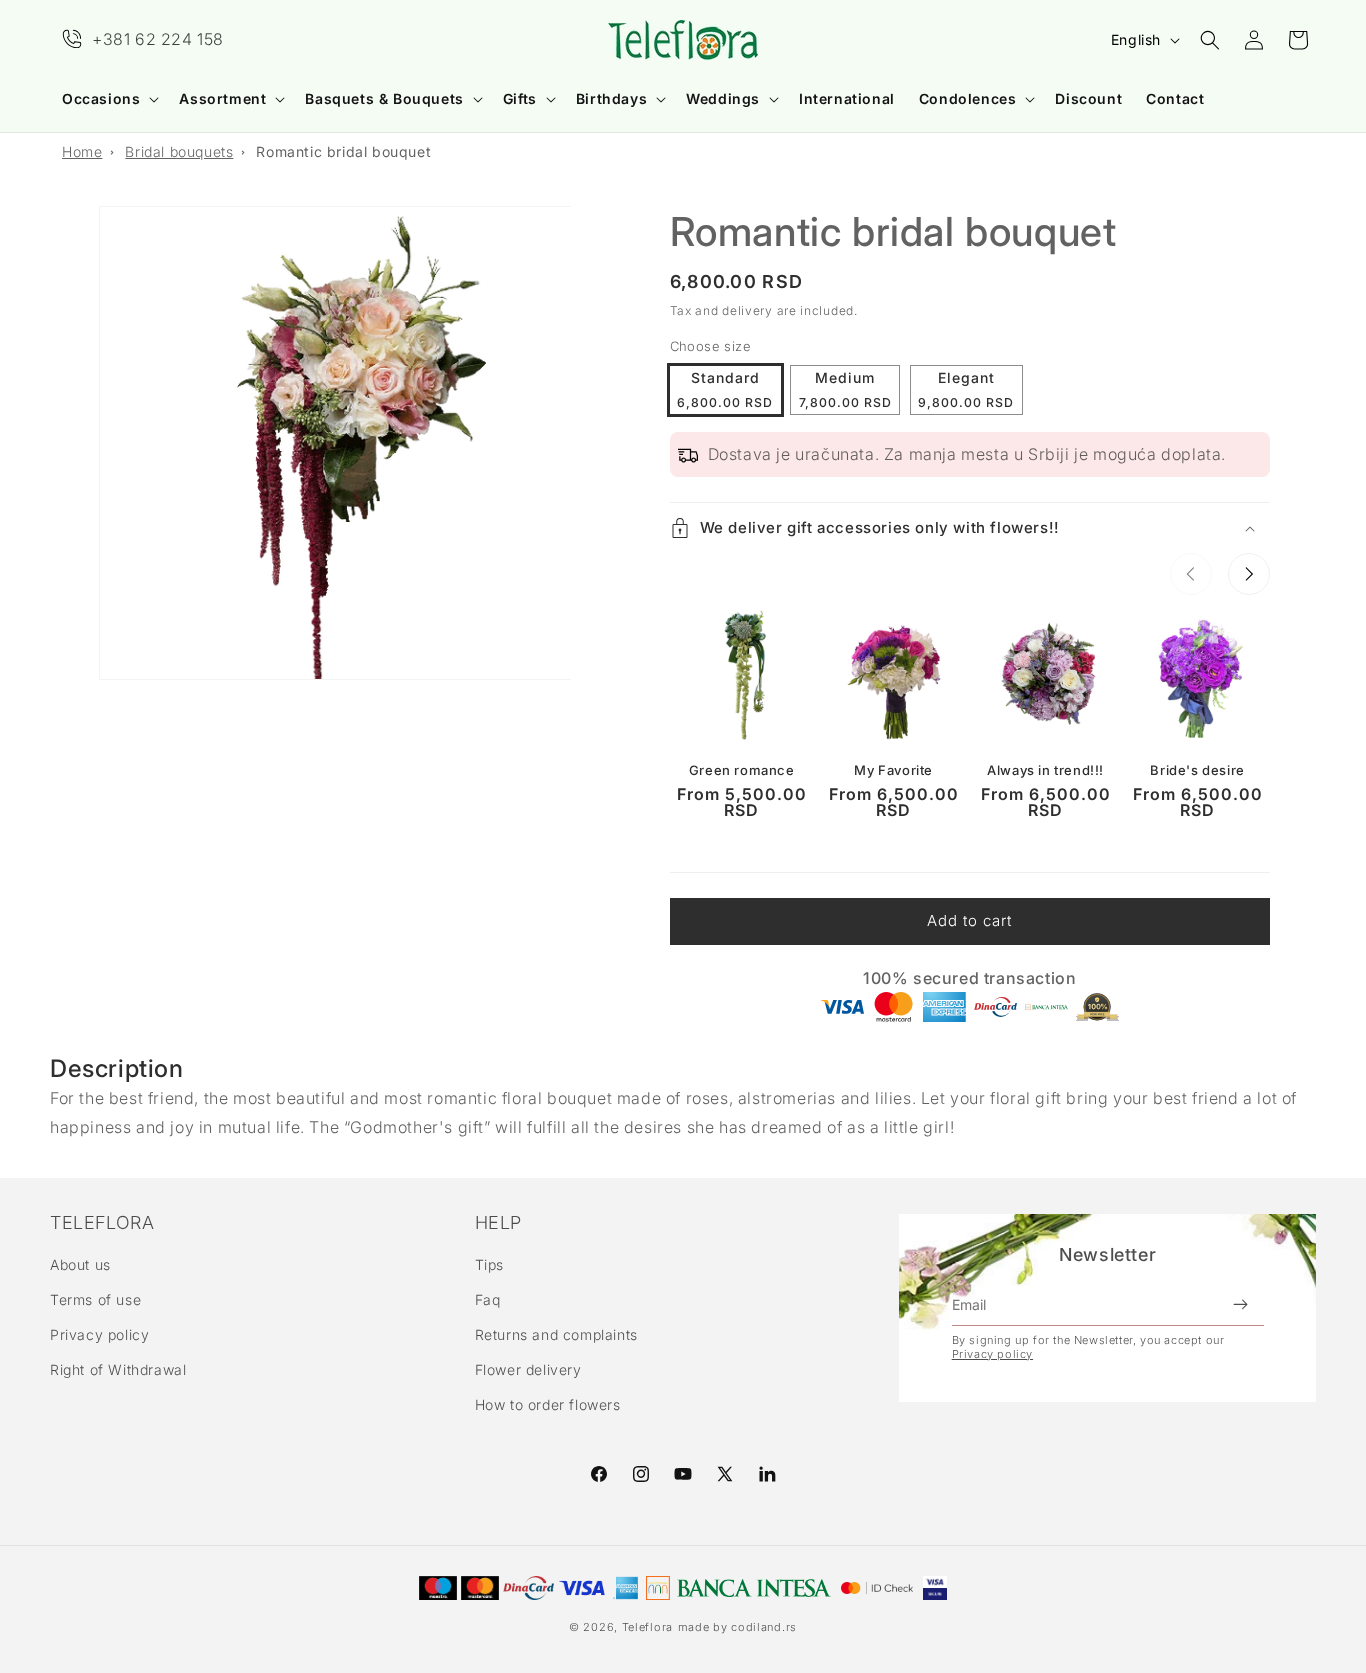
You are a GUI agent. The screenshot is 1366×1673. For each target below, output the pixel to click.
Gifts (520, 98)
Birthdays (611, 98)
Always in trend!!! (1045, 770)
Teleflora (647, 1627)
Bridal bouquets (179, 151)
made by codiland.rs (737, 1627)
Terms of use (95, 1299)
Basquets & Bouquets (384, 98)
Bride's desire (1197, 770)
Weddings (723, 98)
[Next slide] (1249, 574)
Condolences (968, 98)
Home (82, 151)
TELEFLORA (102, 1223)
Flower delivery (528, 1370)
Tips (489, 1264)
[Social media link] (767, 1474)
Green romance (742, 770)
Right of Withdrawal (118, 1370)
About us (80, 1264)
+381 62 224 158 (158, 39)
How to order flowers (548, 1405)
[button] (108, 99)
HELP (498, 1223)
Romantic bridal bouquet (343, 151)
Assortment (222, 98)
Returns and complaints (556, 1334)
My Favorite (893, 770)
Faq (488, 1299)
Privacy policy (99, 1334)
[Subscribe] (1241, 1305)
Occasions (101, 98)
